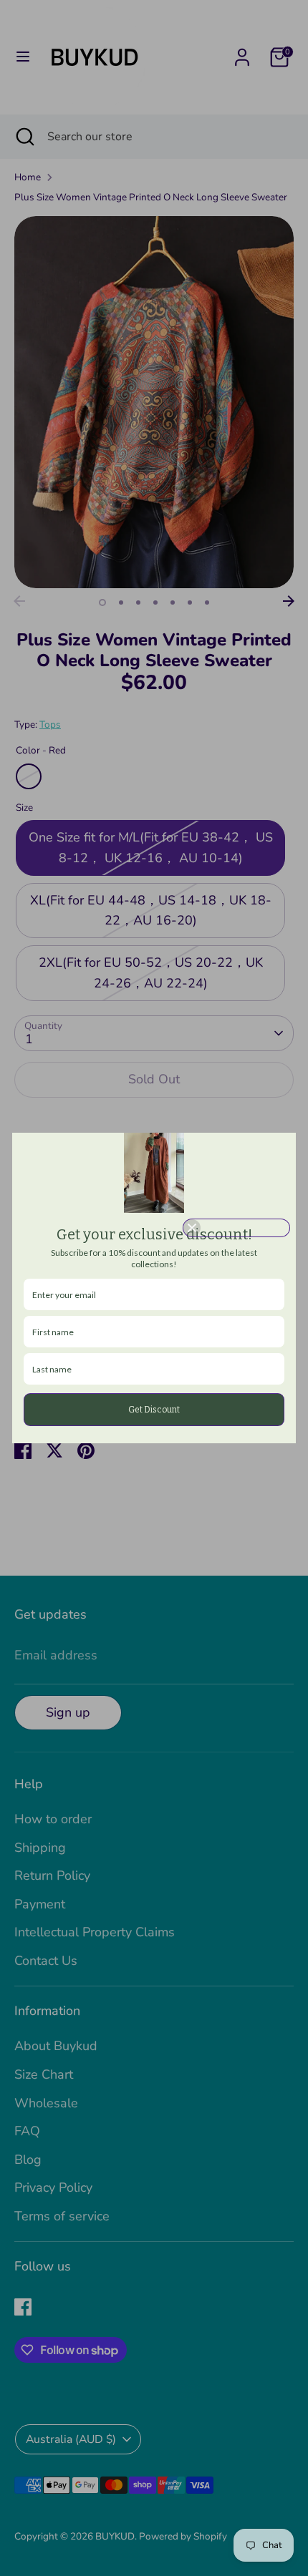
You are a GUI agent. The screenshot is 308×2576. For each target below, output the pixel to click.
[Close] (236, 1228)
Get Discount (154, 1410)
